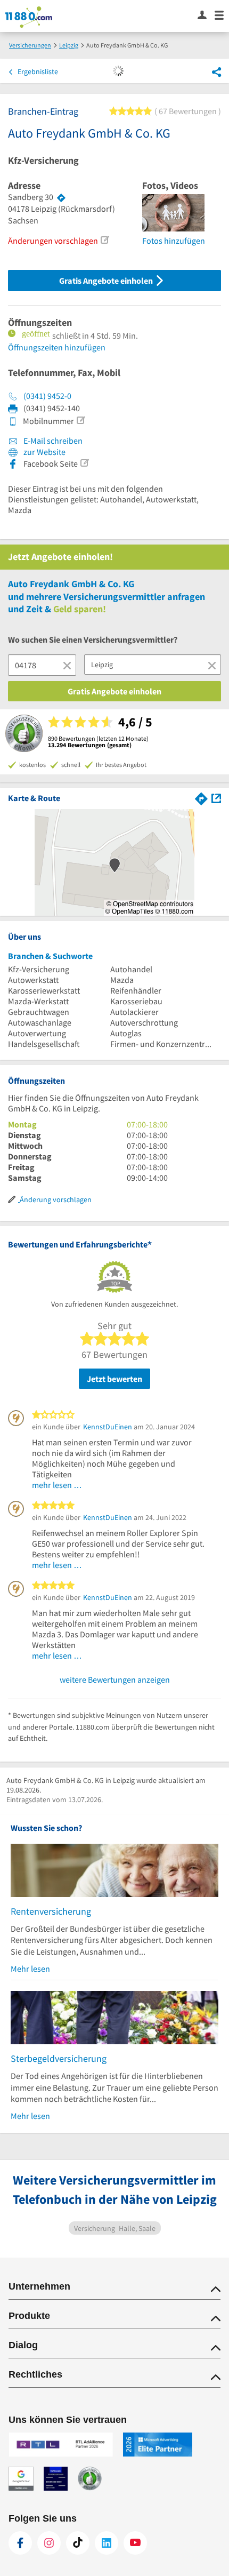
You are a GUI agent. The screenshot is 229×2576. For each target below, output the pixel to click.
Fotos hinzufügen (174, 241)
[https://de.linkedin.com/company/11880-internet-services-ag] (107, 2543)
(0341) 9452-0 (47, 396)
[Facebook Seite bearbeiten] (84, 463)
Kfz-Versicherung (43, 161)
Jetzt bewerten (114, 1379)
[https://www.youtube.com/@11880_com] (135, 2543)
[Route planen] (61, 197)
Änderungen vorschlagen (53, 241)
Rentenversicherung (51, 1911)
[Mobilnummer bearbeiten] (80, 420)
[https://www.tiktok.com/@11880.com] (78, 2543)
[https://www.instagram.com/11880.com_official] (49, 2543)
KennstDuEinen (108, 1427)
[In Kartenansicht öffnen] (216, 798)
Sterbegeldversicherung (59, 2058)
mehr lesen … (57, 1485)
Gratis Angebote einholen (107, 281)
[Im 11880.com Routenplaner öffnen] (201, 798)
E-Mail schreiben (52, 441)
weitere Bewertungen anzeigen (115, 1679)
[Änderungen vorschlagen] (104, 240)
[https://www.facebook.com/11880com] (20, 2543)
